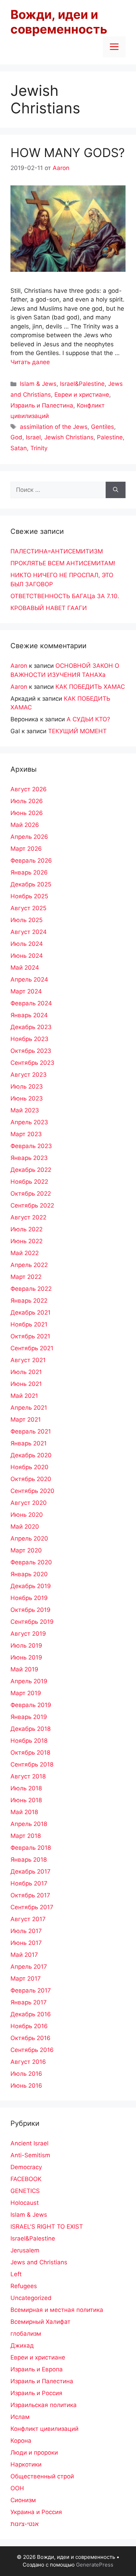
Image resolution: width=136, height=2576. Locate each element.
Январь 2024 (29, 1015)
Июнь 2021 (26, 1384)
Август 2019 (28, 1634)
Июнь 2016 (26, 2086)
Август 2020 (29, 1503)
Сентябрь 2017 (32, 1907)
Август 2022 (28, 1217)
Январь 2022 (29, 1301)
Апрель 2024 (29, 979)
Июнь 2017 (26, 1943)
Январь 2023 (29, 1158)
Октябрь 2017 (30, 1895)
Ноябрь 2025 (29, 896)
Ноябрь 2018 (29, 1741)
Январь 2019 (29, 1717)
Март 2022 (26, 1277)
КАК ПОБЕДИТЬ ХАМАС (90, 687)
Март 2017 (26, 1979)
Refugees (24, 2286)
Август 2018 (28, 1776)
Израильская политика (44, 2405)
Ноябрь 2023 (29, 1039)
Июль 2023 (27, 1087)
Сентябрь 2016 (32, 2050)
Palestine (110, 437)
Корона (21, 2441)
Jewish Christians (69, 437)
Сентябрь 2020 (32, 1491)
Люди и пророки (34, 2453)
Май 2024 (25, 968)
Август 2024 (29, 932)
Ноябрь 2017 (29, 1883)
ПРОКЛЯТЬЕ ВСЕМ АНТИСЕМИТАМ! (63, 563)
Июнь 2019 (26, 1657)
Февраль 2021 (31, 1431)
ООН (17, 2488)
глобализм (26, 2334)
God (16, 437)
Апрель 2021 (29, 1408)
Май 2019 (24, 1669)
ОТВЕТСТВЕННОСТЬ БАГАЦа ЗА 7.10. (65, 596)
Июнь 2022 (27, 1241)
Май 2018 (24, 1812)
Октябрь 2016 (31, 2038)
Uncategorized (31, 2298)
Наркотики (26, 2464)
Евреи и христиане (82, 395)
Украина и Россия (36, 2512)
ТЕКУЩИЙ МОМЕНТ (77, 731)
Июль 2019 (26, 1646)
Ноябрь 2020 (29, 1467)
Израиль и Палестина (42, 405)
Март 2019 (26, 1693)
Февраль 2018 (31, 1848)
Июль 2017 (26, 1931)
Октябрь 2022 (31, 1194)
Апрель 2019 (29, 1681)
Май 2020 (25, 1527)
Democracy (26, 2167)
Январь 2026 (29, 872)
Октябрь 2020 (31, 1479)
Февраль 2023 (31, 1146)
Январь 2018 (29, 1860)
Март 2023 (26, 1134)
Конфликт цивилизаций (44, 2429)
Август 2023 (29, 1075)
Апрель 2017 (29, 1967)
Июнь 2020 (27, 1515)
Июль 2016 (26, 2074)
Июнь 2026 (27, 813)
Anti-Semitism (30, 2155)
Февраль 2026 (31, 861)
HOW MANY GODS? (68, 153)
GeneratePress (95, 2565)
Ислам (20, 2417)
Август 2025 (28, 908)
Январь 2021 (29, 1443)
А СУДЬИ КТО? (88, 719)
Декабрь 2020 (31, 1455)
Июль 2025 (27, 920)
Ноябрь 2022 (29, 1182)
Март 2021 (26, 1420)
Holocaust (25, 2203)
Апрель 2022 (29, 1265)
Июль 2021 (26, 1372)
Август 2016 (28, 2062)
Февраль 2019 (31, 1705)
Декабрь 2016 (31, 2014)
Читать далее (30, 362)
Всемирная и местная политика (57, 2310)
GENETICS (25, 2191)
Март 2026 (26, 849)
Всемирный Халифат (40, 2322)
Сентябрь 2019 (32, 1622)
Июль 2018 (26, 1788)
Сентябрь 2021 (32, 1348)
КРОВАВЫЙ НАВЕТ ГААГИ (49, 608)
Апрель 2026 (29, 837)
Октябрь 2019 (31, 1610)
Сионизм (23, 2500)
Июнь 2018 (26, 1800)
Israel (33, 437)
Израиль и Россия (36, 2393)
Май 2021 (24, 1396)
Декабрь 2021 (31, 1312)
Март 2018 (26, 1836)
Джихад (22, 2345)
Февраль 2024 (31, 1003)
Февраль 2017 (31, 1990)
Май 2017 (24, 1955)
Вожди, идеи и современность (59, 22)
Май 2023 (25, 1110)
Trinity (39, 448)
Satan (19, 448)
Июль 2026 (27, 801)
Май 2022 (25, 1253)
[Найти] (116, 490)
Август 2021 (28, 1360)
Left (16, 2274)
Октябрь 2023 (31, 1051)
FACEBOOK (26, 2179)
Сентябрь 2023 (32, 1063)
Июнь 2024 (27, 956)
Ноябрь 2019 (29, 1598)
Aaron (19, 666)
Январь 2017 (29, 2002)
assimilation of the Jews (54, 427)
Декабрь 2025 (31, 884)
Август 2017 (28, 1919)
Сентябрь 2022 (32, 1205)
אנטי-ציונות (25, 2524)
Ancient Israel (29, 2143)
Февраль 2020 (31, 1562)
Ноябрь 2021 (29, 1324)
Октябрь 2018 (30, 1753)
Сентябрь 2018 (32, 1764)
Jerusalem (25, 2250)
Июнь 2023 (27, 1098)
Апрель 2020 (29, 1538)
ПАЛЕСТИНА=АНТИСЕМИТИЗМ (57, 551)
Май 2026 (25, 825)
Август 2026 (29, 789)
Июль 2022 (27, 1229)
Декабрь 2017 (31, 1871)
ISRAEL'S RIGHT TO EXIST (47, 2227)
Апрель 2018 (29, 1824)
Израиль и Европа (37, 2369)
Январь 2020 (29, 1574)
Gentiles (103, 427)
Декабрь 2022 (31, 1170)
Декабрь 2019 (31, 1586)
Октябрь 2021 (30, 1336)
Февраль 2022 (31, 1289)
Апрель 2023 (29, 1122)
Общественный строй (42, 2476)
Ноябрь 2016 (29, 2026)
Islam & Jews (38, 384)
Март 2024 (26, 991)
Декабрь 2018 (31, 1729)
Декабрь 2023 (31, 1027)
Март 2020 (26, 1550)
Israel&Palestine (82, 384)
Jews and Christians (39, 2262)
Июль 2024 (27, 944)
